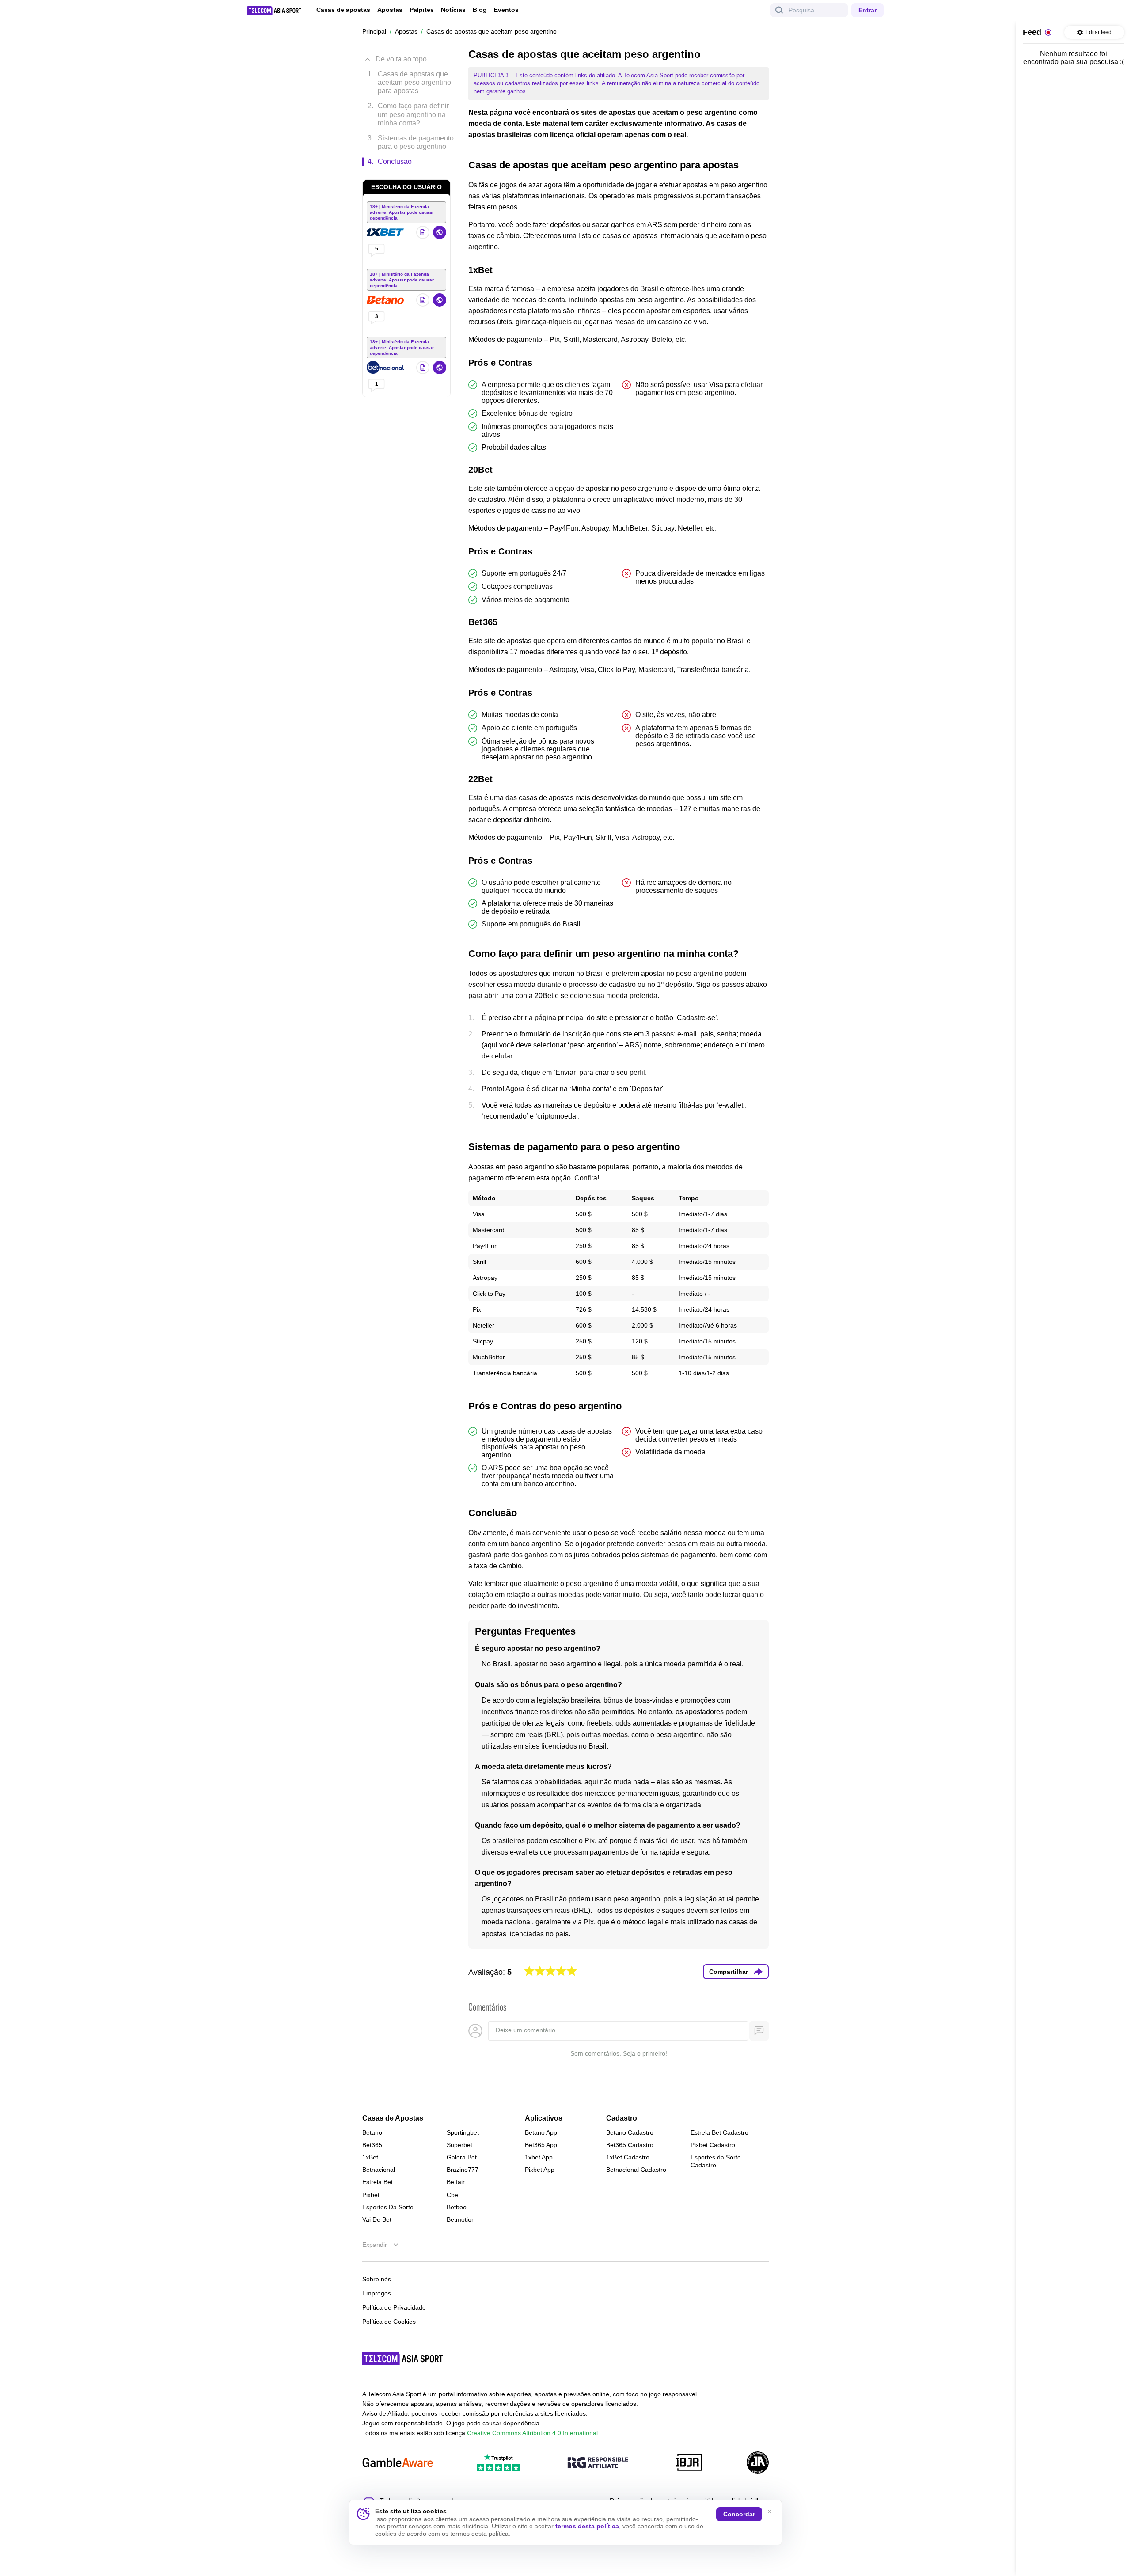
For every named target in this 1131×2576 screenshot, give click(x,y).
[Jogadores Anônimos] (758, 2463)
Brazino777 (463, 2170)
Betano (372, 2132)
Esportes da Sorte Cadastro (716, 2161)
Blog (480, 10)
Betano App (541, 2132)
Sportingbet (463, 2132)
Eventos (506, 10)
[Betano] (386, 300)
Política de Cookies (389, 2322)
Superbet (459, 2145)
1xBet (370, 2157)
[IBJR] (689, 2463)
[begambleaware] (398, 2463)
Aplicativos (544, 2118)
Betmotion (461, 2219)
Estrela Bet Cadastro (719, 2132)
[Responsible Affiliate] (598, 2463)
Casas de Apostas (393, 2118)
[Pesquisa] (779, 10)
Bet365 (372, 2145)
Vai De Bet (377, 2219)
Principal (374, 31)
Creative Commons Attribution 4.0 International (532, 2433)
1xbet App (539, 2157)
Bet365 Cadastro (630, 2145)
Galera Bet (462, 2157)
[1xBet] (386, 232)
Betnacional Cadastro (636, 2170)
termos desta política (587, 2526)
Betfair (456, 2182)
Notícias (453, 10)
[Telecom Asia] (403, 2359)
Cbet (453, 2195)
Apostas (390, 10)
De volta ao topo (401, 59)
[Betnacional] (386, 368)
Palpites (422, 10)
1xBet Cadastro (628, 2157)
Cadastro (622, 2118)
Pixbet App (540, 2170)
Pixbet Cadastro (713, 2145)
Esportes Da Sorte (388, 2207)
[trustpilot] (498, 2463)
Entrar (867, 10)
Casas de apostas (343, 10)
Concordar (739, 2514)
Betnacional (379, 2170)
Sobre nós (377, 2279)
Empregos (377, 2293)
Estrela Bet (378, 2182)
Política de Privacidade (394, 2307)
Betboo (457, 2207)
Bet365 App (541, 2145)
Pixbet (371, 2195)
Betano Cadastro (630, 2132)
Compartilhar (729, 1972)
